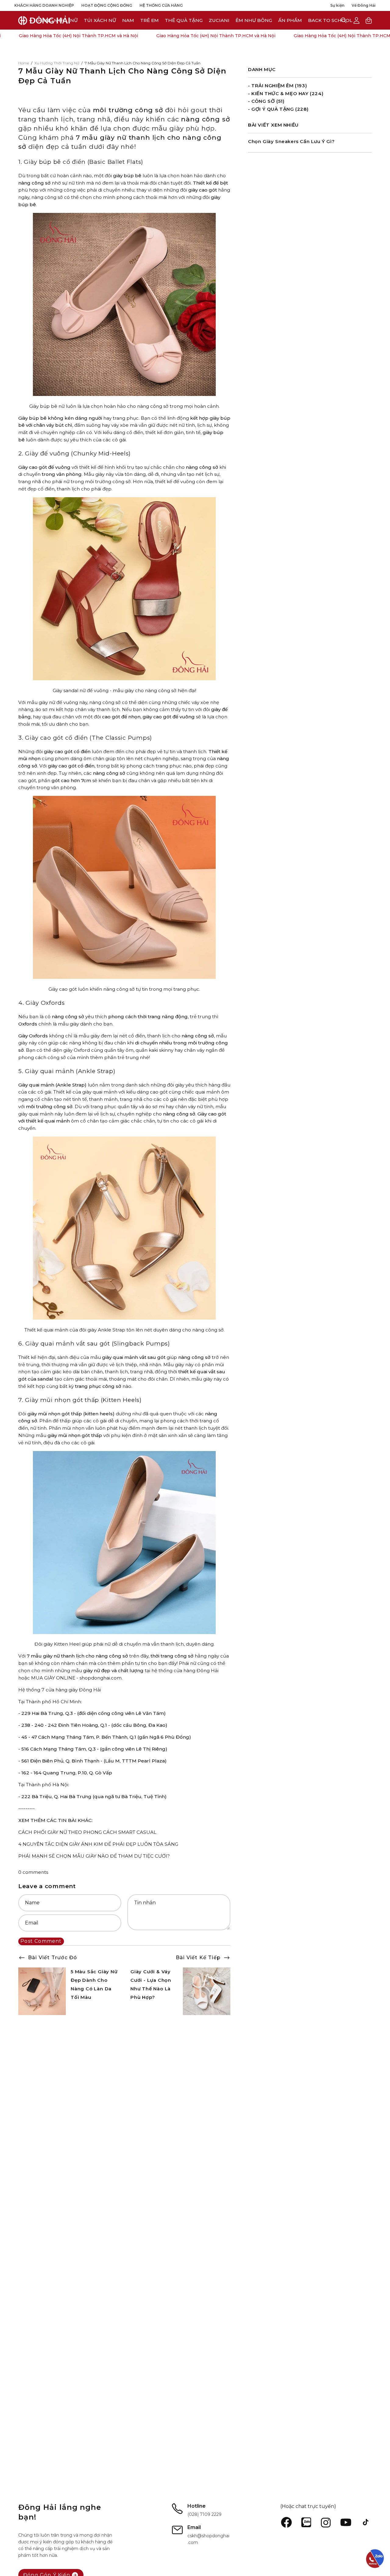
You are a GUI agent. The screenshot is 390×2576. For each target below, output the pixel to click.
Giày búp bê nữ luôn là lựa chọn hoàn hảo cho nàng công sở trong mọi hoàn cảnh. (124, 406)
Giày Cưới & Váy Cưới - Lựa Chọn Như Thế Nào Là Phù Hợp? (151, 1984)
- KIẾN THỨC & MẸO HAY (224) (286, 93)
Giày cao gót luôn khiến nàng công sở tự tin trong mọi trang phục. (124, 989)
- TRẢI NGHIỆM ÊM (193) (277, 86)
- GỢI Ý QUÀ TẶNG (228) (278, 109)
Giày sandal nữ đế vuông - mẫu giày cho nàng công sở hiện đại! (124, 690)
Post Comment (41, 1941)
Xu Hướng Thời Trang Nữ (57, 63)
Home (24, 63)
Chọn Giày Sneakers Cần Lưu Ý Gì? (291, 141)
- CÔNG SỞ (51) (266, 101)
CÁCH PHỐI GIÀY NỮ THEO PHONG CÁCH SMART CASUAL (87, 1832)
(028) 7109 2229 (204, 2514)
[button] (219, 20)
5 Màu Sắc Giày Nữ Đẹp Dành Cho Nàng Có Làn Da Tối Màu (94, 1984)
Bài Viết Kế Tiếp (198, 1958)
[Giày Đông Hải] (44, 20)
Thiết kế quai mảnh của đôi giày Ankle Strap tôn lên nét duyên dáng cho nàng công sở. (124, 1330)
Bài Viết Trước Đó (53, 1958)
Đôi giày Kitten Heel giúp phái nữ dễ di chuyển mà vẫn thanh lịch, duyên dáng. (124, 1644)
